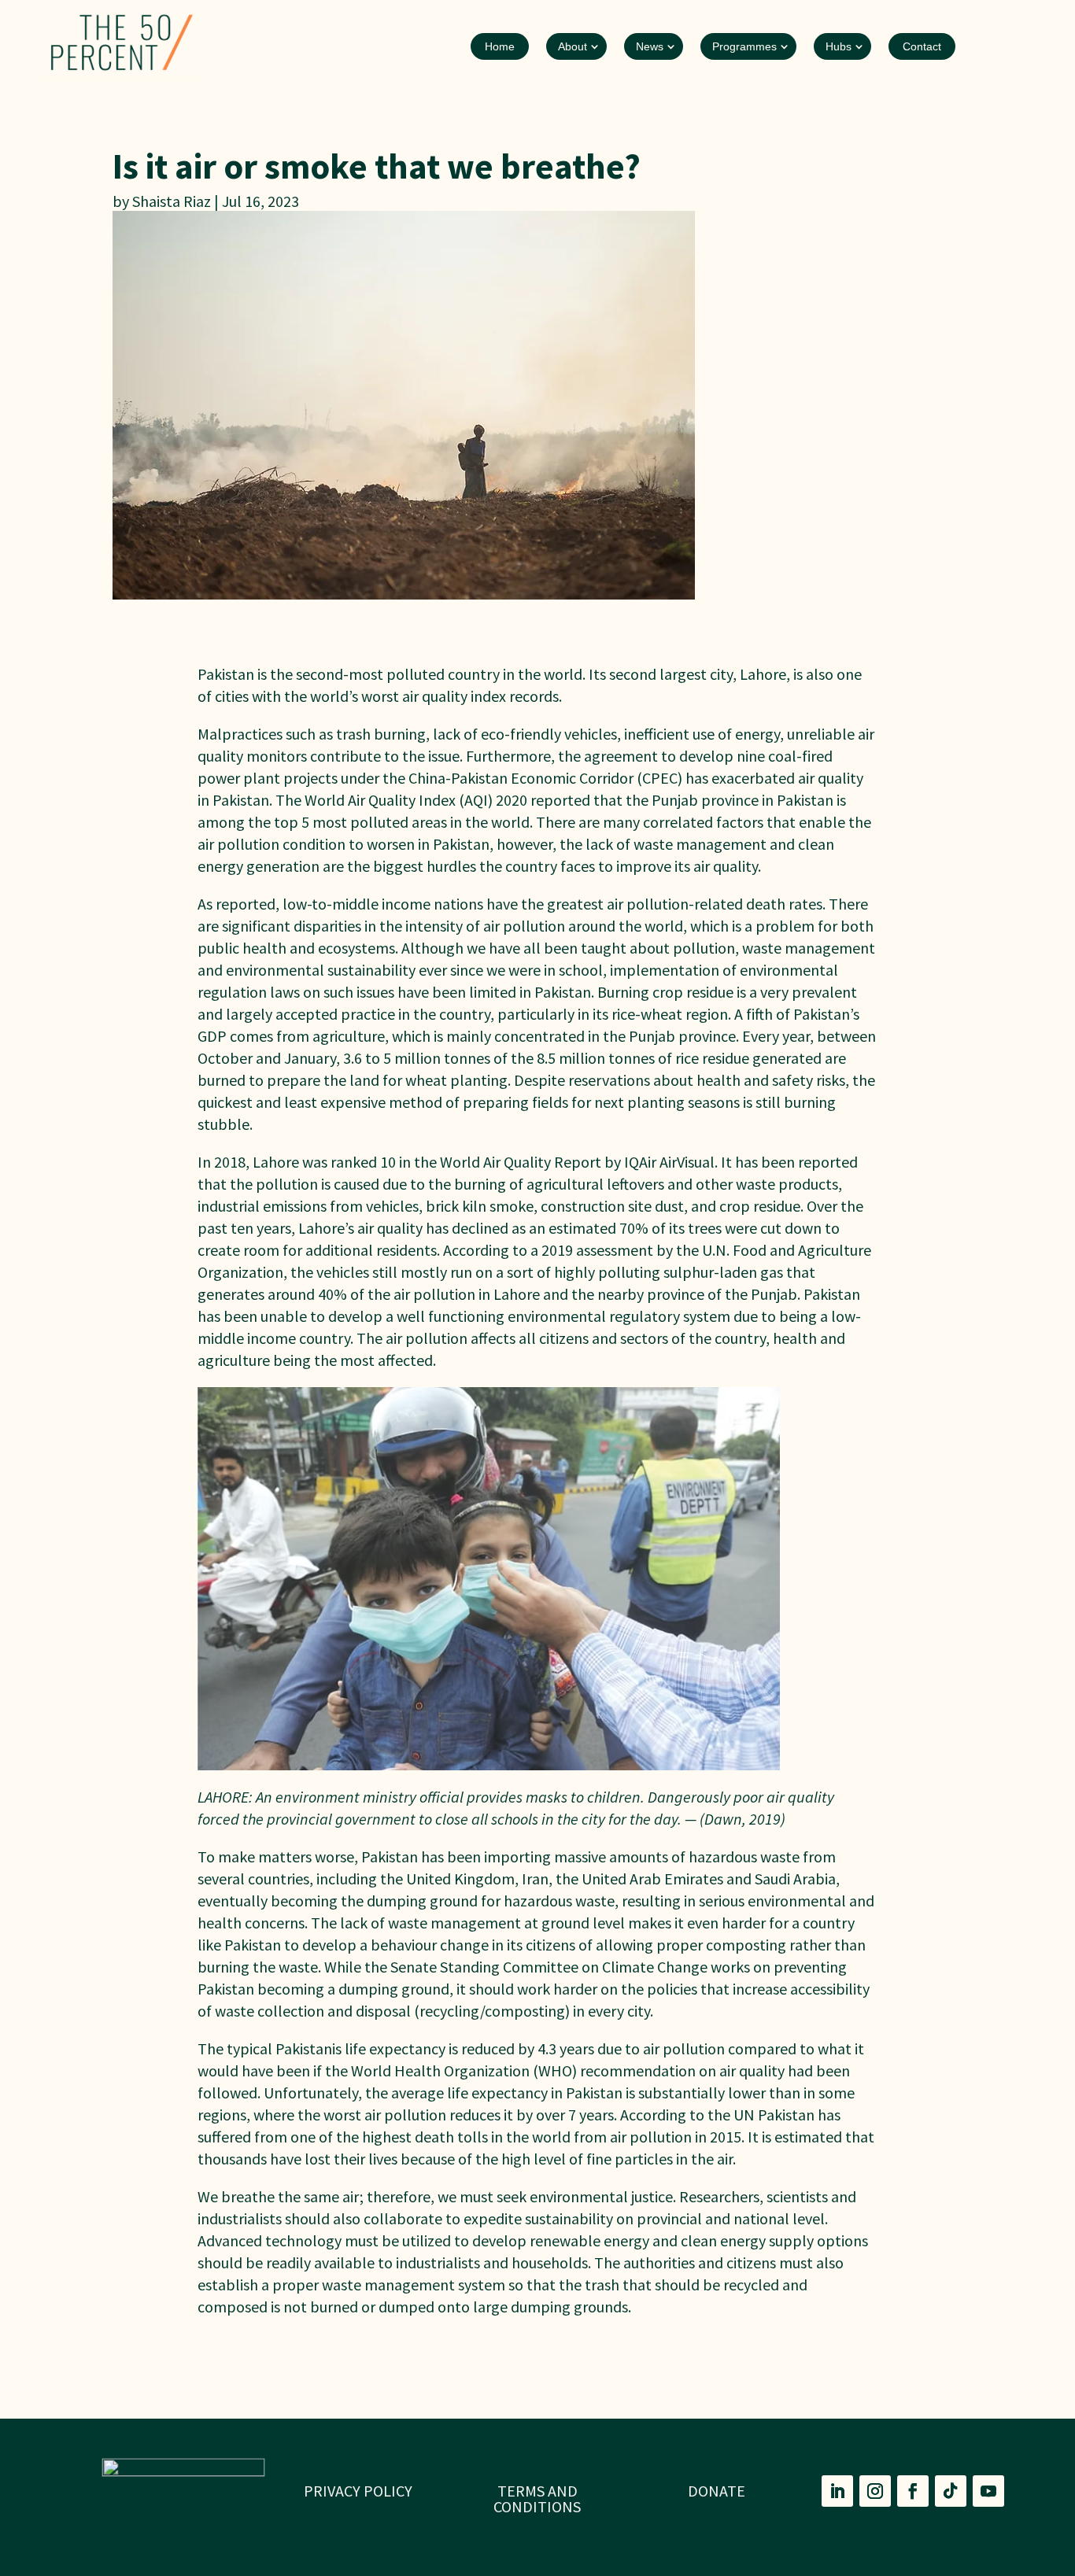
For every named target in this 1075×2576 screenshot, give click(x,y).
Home (500, 46)
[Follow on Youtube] (988, 2491)
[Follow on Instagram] (875, 2491)
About (573, 46)
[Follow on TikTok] (951, 2491)
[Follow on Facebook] (913, 2491)
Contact (922, 46)
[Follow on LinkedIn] (837, 2491)
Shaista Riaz (172, 201)
